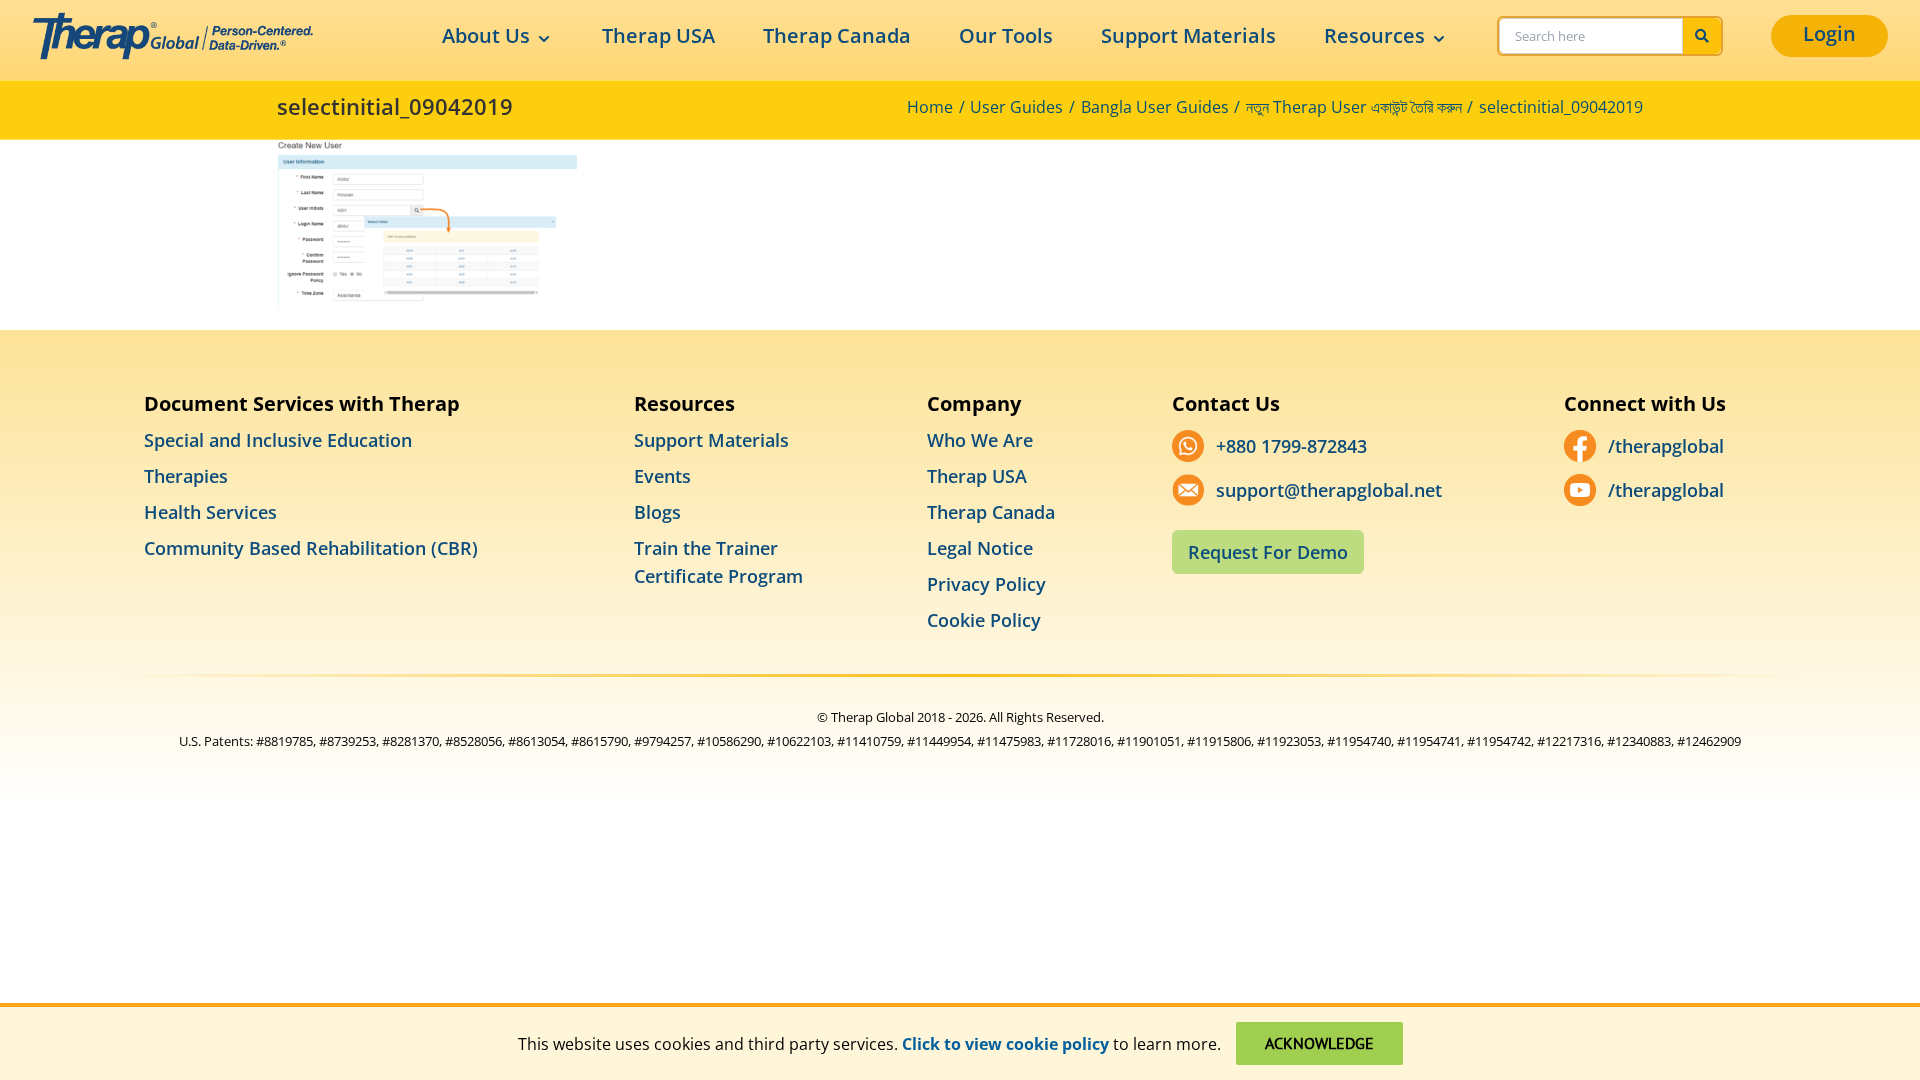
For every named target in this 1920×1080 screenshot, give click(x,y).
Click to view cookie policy (1005, 1044)
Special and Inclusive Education (278, 440)
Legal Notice (980, 548)
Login (1829, 33)
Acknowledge (1319, 1043)
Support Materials (1188, 35)
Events (662, 476)
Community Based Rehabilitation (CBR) (311, 548)
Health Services (210, 512)
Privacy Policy (986, 584)
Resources (1374, 35)
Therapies (186, 476)
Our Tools (1006, 35)
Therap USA (658, 35)
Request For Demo (1268, 552)
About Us (486, 35)
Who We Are (980, 440)
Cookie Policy (984, 620)
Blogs (657, 512)
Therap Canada (837, 35)
